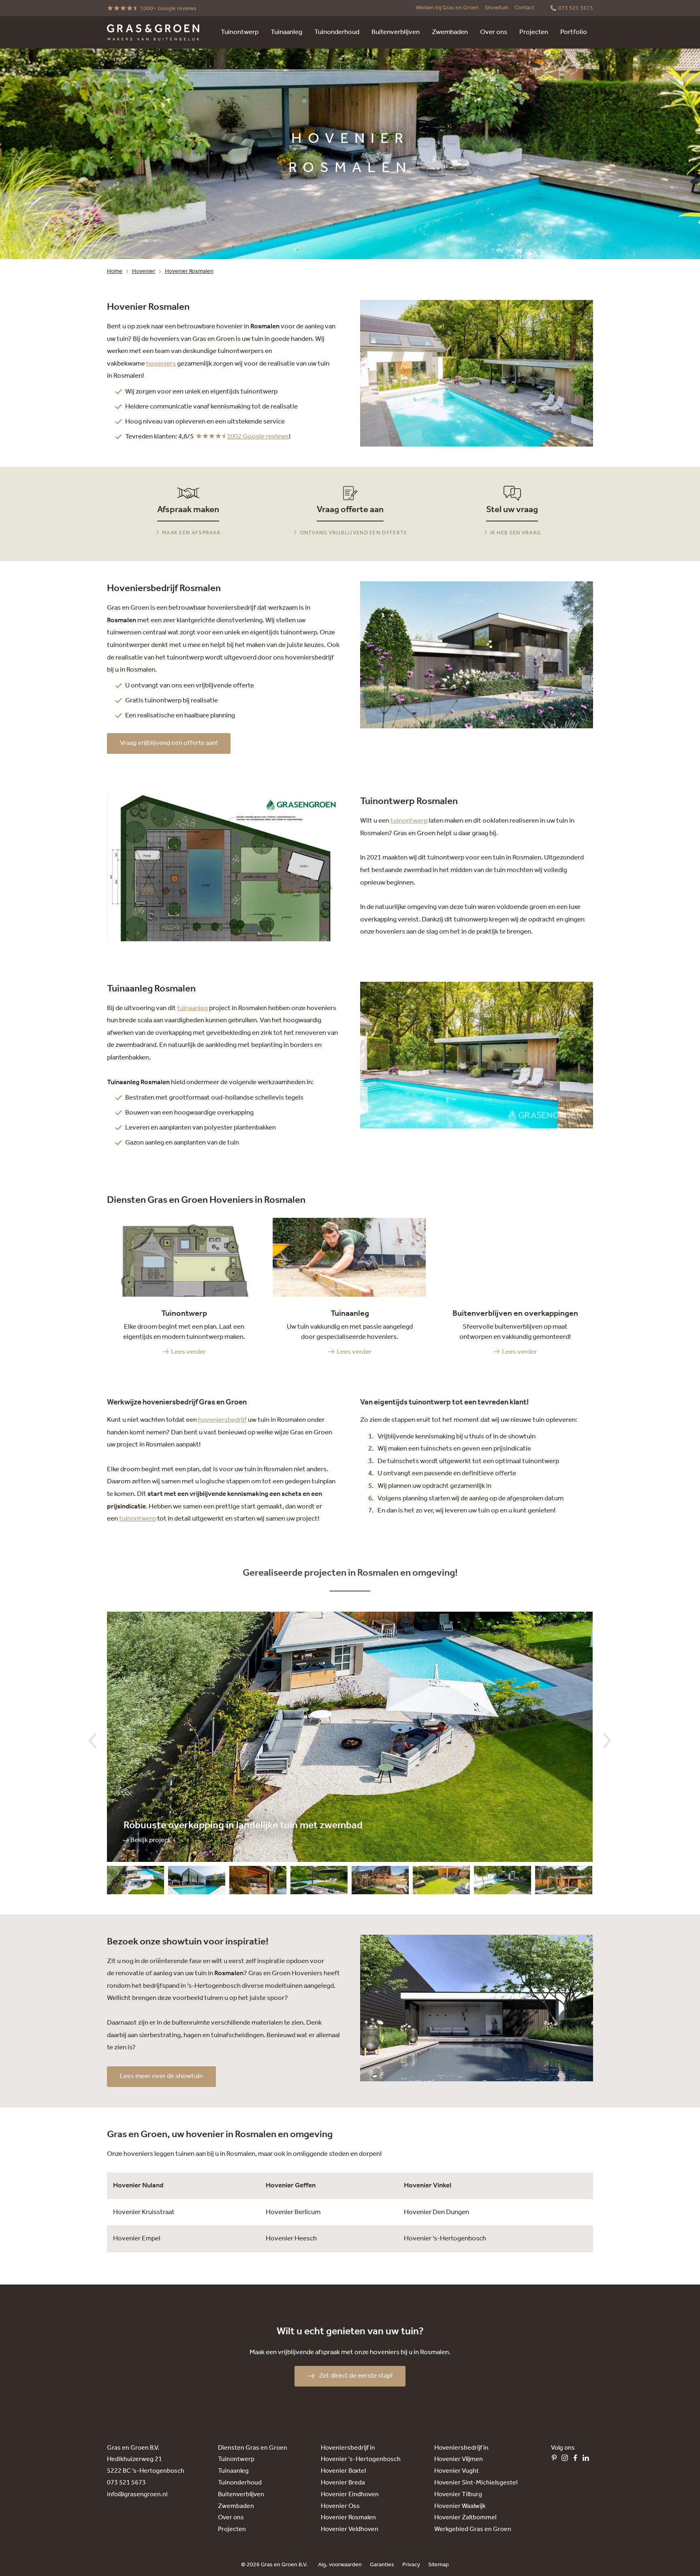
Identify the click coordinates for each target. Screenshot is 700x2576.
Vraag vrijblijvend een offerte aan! (169, 743)
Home (115, 271)
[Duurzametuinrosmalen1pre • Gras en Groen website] (564, 1882)
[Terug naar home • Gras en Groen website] (153, 32)
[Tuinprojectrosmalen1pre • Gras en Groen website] (441, 1882)
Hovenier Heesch (291, 2239)
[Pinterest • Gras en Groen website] (556, 2460)
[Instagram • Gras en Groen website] (567, 2460)
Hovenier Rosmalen (189, 271)
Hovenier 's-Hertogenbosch (445, 2239)
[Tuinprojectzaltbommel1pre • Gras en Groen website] (197, 1882)
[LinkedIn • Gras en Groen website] (588, 2460)
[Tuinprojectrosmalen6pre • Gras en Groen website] (380, 1882)
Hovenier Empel (137, 2239)
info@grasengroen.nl (137, 2494)
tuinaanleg (192, 1008)
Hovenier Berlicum (293, 2212)
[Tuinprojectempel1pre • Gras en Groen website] (136, 1882)
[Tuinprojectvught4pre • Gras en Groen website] (258, 1882)
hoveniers (161, 364)
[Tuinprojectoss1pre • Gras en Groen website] (319, 1882)
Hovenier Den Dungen (436, 2212)
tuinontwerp (409, 821)
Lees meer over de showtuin (161, 2076)
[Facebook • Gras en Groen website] (577, 2460)
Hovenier (144, 271)
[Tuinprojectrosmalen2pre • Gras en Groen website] (503, 1882)
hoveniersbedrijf (222, 1420)
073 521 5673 (126, 2483)
